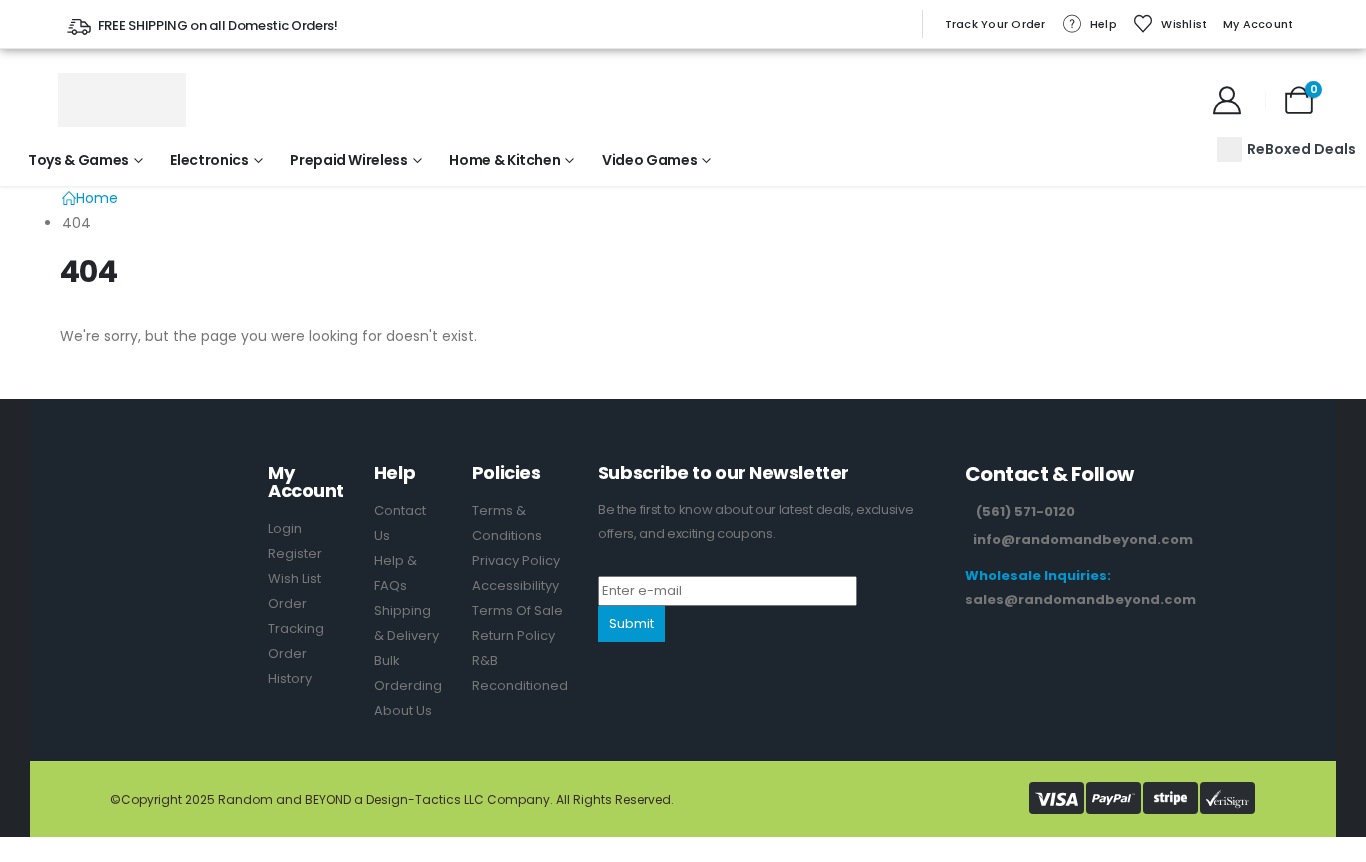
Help (1103, 24)
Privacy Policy (516, 560)
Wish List (294, 578)
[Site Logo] (122, 100)
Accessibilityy (515, 585)
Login (285, 528)
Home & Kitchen (504, 160)
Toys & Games (78, 160)
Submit (631, 623)
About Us (403, 710)
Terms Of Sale (517, 610)
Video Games (649, 160)
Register (295, 553)
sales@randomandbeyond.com (1080, 599)
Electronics (209, 160)
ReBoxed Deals (1301, 149)
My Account (1258, 24)
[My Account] (1227, 100)
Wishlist (1184, 24)
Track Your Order (995, 24)
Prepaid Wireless (348, 160)
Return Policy (513, 635)
